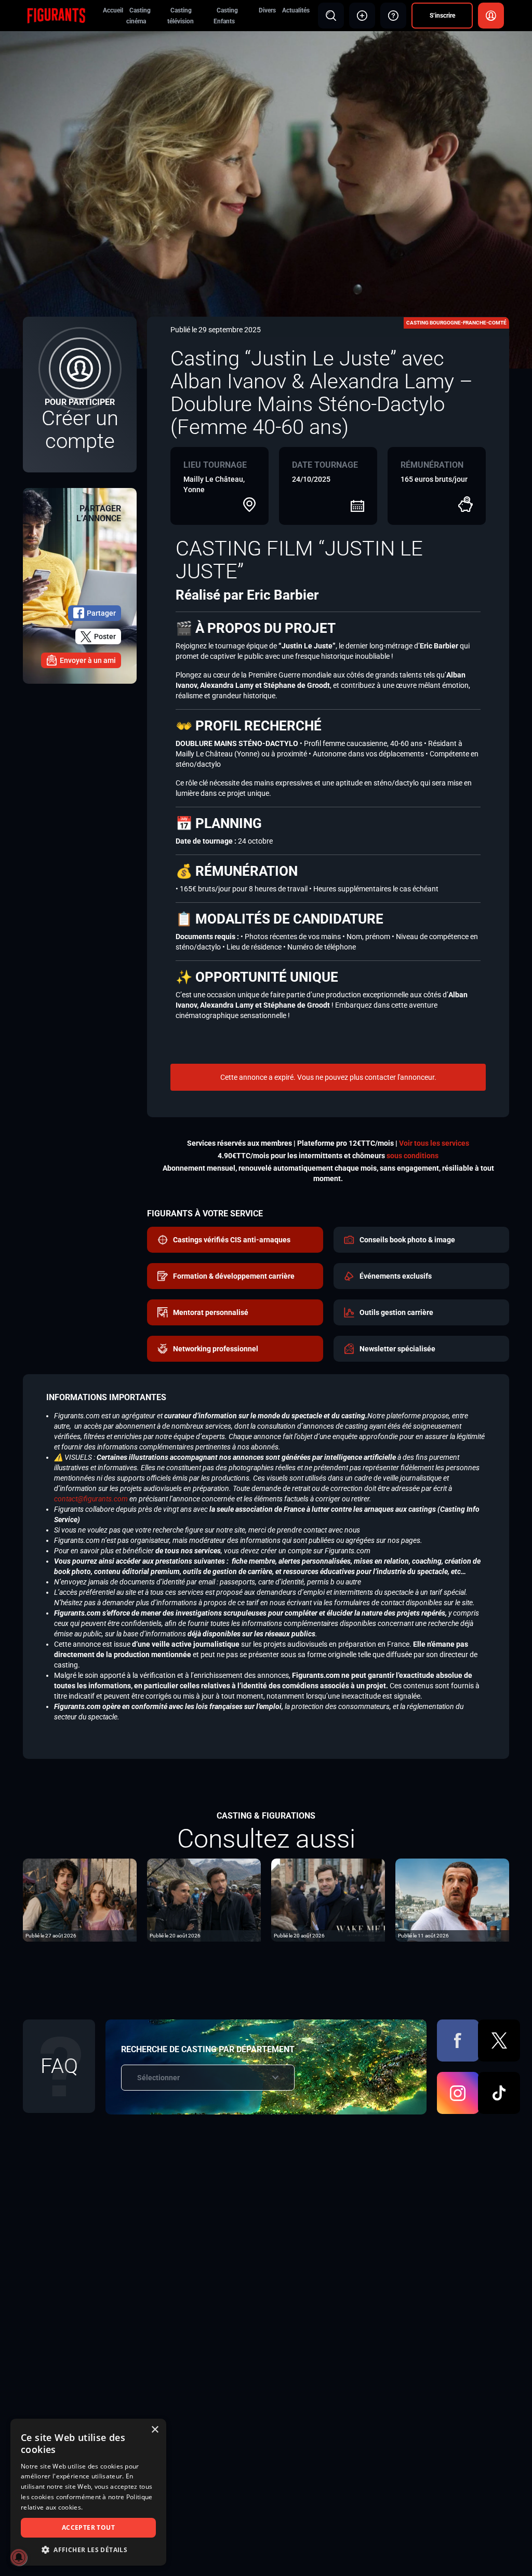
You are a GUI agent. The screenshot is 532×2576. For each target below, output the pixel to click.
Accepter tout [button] (88, 2527)
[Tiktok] (499, 2093)
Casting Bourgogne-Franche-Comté (456, 323)
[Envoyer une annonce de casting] (362, 16)
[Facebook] (458, 2041)
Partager (101, 613)
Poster (105, 636)
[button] (88, 2550)
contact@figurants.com (91, 1499)
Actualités (296, 10)
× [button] (155, 2430)
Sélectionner (158, 2078)
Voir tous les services (434, 1143)
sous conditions (413, 1156)
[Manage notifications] (19, 2557)
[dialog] (88, 2492)
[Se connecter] (491, 16)
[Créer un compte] (80, 395)
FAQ (59, 2066)
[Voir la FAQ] (393, 16)
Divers (267, 10)
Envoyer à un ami (88, 660)
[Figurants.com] (56, 15)
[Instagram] (458, 2093)
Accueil (113, 10)
